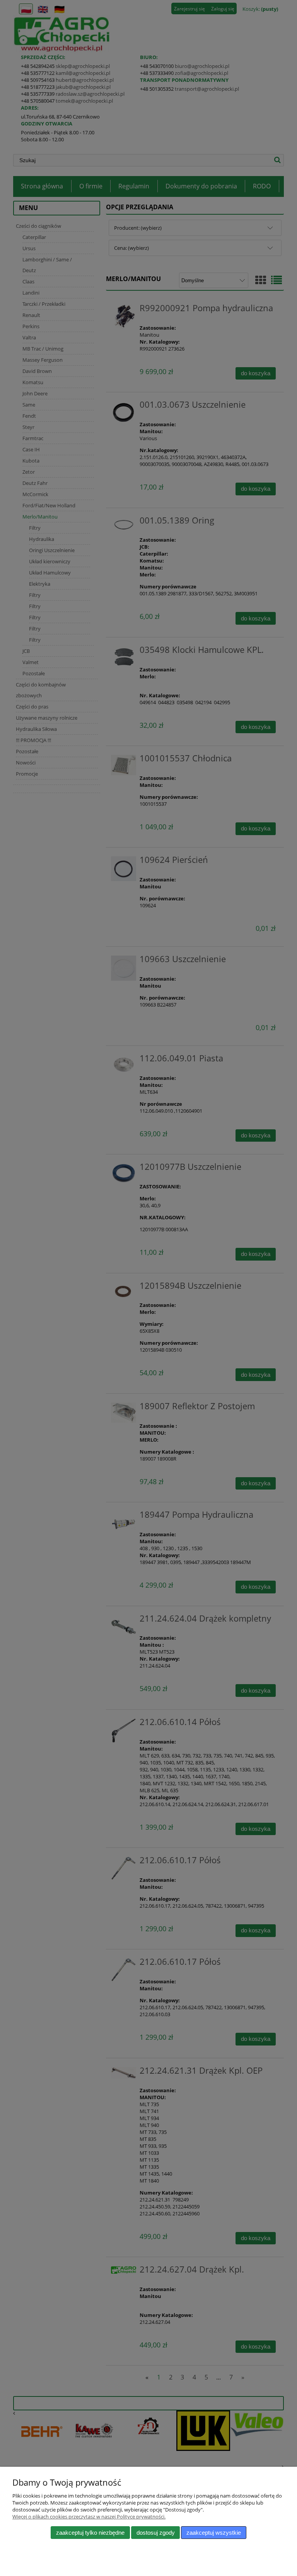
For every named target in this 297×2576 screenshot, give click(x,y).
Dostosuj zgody (156, 2533)
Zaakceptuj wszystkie (214, 2533)
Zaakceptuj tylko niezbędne (90, 2533)
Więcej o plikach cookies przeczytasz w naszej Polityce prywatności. (89, 2517)
